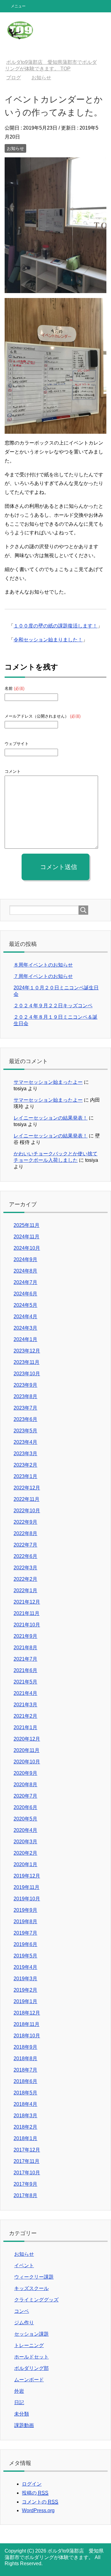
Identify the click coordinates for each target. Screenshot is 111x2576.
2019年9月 (25, 1910)
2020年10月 (27, 1762)
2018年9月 (25, 2047)
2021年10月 (27, 1625)
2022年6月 (25, 1556)
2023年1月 (25, 1476)
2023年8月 (25, 1396)
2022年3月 (25, 1568)
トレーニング (29, 2345)
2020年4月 (25, 1830)
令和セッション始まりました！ (48, 640)
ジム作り (24, 2323)
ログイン (32, 2484)
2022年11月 (27, 1499)
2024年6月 (25, 1294)
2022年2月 (25, 1579)
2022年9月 (25, 1522)
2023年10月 (27, 1374)
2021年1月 (25, 1727)
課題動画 (24, 2425)
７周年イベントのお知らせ (43, 976)
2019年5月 (25, 1956)
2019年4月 (25, 1967)
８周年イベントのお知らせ (43, 965)
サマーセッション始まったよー (48, 1082)
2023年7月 (25, 1408)
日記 (19, 2402)
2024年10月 (27, 1248)
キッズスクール (31, 2288)
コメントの (40, 2502)
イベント (24, 2265)
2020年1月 (25, 1864)
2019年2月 (25, 1990)
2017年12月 (27, 2150)
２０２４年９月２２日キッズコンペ (53, 1006)
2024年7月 (25, 1282)
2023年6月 (25, 1419)
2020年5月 (25, 1819)
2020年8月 (25, 1785)
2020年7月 (25, 1796)
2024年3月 (25, 1328)
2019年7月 (25, 1933)
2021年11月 (27, 1613)
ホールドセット (31, 2357)
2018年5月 (25, 2093)
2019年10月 (27, 1899)
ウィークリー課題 (34, 2277)
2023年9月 (25, 1385)
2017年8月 (25, 2195)
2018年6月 (25, 2081)
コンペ (22, 2311)
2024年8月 (25, 1271)
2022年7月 (25, 1545)
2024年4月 (25, 1317)
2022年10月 (27, 1511)
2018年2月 (25, 2127)
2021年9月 (25, 1636)
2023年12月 (27, 1351)
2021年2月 (25, 1716)
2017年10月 (27, 2173)
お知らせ (15, 148)
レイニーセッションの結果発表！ (51, 1118)
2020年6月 (25, 1807)
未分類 (22, 2414)
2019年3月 (25, 1979)
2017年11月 (27, 2161)
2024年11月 (27, 1237)
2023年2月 (25, 1465)
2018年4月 (25, 2104)
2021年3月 (25, 1705)
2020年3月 (25, 1842)
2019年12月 (27, 1876)
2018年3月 (25, 2116)
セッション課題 (31, 2334)
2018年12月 (27, 2013)
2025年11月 (27, 1225)
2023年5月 (25, 1431)
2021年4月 (25, 1693)
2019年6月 (25, 1944)
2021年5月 (25, 1682)
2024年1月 (25, 1339)
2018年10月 (27, 2036)
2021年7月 (25, 1659)
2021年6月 (25, 1670)
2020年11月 (27, 1750)
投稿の (35, 2493)
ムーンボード (29, 2380)
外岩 (19, 2391)
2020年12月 (27, 1739)
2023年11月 (27, 1362)
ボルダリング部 (31, 2368)
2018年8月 (25, 2058)
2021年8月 (25, 1648)
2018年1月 (25, 2138)
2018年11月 (27, 2024)
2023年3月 (25, 1454)
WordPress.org (38, 2510)
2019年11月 (27, 1887)
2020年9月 (25, 1773)
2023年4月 (25, 1442)
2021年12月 (27, 1602)
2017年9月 (25, 2184)
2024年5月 (25, 1305)
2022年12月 (27, 1488)
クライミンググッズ (36, 2300)
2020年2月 (25, 1853)
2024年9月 (25, 1259)
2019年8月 (25, 1922)
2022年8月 (25, 1533)
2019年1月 (25, 2001)
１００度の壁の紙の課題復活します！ (55, 626)
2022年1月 (25, 1590)
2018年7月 (25, 2070)
